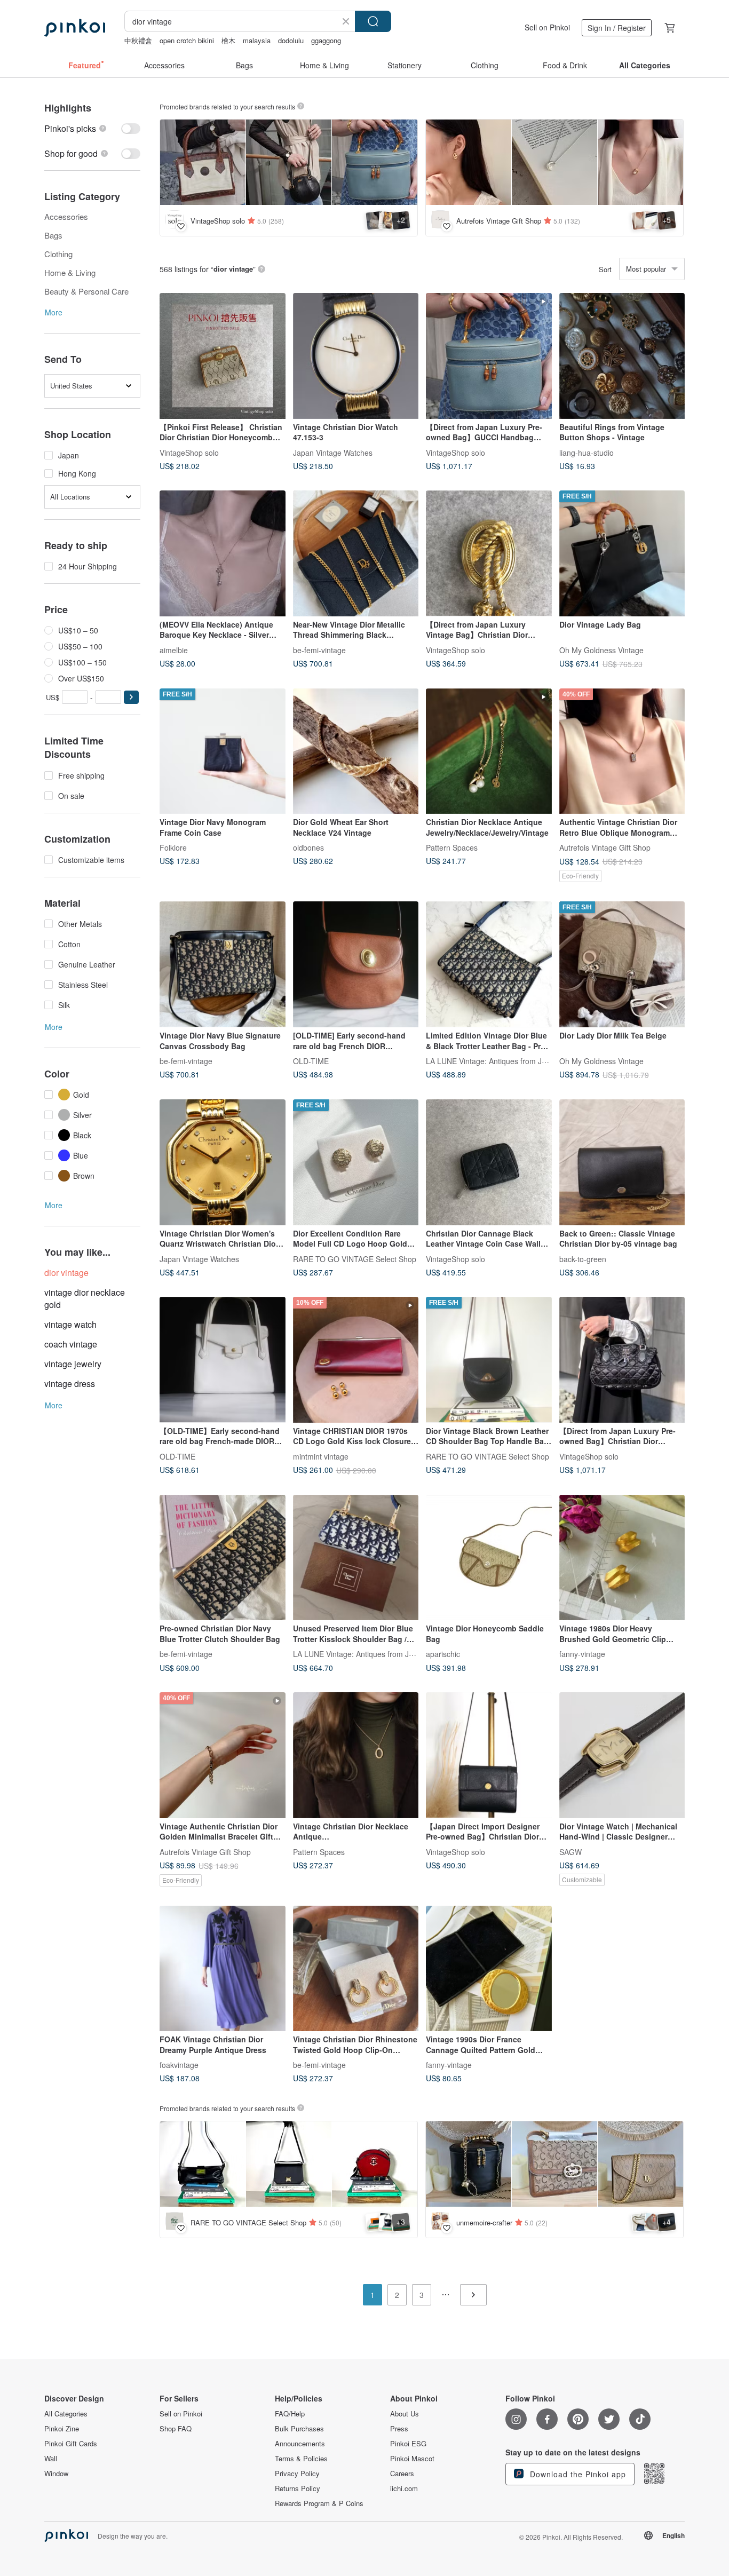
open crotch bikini (187, 40)
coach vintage (71, 1344)
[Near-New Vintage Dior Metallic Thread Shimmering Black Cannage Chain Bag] (356, 553)
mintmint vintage (321, 1456)
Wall (51, 2459)
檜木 (228, 40)
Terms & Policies (301, 2459)
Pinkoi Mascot (412, 2459)
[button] (131, 697)
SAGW (570, 1851)
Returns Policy (298, 2488)
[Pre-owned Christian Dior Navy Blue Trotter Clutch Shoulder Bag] (223, 1558)
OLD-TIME (311, 1061)
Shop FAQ (176, 2429)
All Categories (66, 2414)
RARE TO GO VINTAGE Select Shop (355, 1258)
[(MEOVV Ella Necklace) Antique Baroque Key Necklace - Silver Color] (223, 553)
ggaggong (326, 40)
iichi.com (404, 2488)
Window (56, 2474)
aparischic (443, 1654)
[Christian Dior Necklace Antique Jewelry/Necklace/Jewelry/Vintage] (489, 751)
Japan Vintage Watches (333, 452)
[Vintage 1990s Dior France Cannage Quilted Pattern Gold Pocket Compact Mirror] (489, 1969)
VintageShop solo (189, 452)
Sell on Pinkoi (547, 27)
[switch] (92, 128)
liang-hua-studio (587, 452)
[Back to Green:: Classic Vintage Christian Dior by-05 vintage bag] (622, 1162)
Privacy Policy (297, 2474)
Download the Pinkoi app (577, 2474)
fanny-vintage (582, 1654)
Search (373, 21)
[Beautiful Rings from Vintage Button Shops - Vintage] (622, 356)
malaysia (257, 40)
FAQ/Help (290, 2414)
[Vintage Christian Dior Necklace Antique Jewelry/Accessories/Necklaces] (356, 1755)
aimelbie (174, 649)
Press (399, 2429)
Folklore (173, 847)
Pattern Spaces (452, 847)
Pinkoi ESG (408, 2444)
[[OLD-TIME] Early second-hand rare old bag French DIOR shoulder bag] (356, 964)
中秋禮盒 (138, 40)
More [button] (54, 312)
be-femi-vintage (319, 649)
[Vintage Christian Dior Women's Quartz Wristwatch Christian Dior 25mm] (223, 1162)
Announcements (300, 2444)
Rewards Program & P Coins (319, 2503)
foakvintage (179, 2065)
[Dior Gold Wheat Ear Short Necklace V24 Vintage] (356, 751)
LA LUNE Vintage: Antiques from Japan (492, 1061)
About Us (405, 2414)
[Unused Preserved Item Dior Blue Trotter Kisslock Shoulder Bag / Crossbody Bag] (356, 1558)
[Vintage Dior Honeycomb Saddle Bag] (489, 1558)
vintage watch (70, 1324)
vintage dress (70, 1384)
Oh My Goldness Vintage (601, 649)
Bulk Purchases (299, 2429)
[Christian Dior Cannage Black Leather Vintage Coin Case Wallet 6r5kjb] (489, 1162)
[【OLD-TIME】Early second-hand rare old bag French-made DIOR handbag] (223, 1360)
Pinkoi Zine (62, 2429)
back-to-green (583, 1258)
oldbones (308, 847)
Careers (402, 2474)
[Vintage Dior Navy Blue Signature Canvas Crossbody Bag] (223, 964)
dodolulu (291, 40)
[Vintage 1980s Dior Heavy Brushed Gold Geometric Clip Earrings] (622, 1558)
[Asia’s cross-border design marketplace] (75, 28)
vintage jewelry (73, 1364)
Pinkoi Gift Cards (71, 2444)
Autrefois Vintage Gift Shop (605, 847)
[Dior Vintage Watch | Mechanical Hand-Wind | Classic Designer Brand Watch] (622, 1755)
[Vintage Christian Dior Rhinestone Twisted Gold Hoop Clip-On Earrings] (356, 1969)
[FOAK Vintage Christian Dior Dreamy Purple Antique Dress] (223, 1969)
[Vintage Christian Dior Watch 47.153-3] (356, 356)
